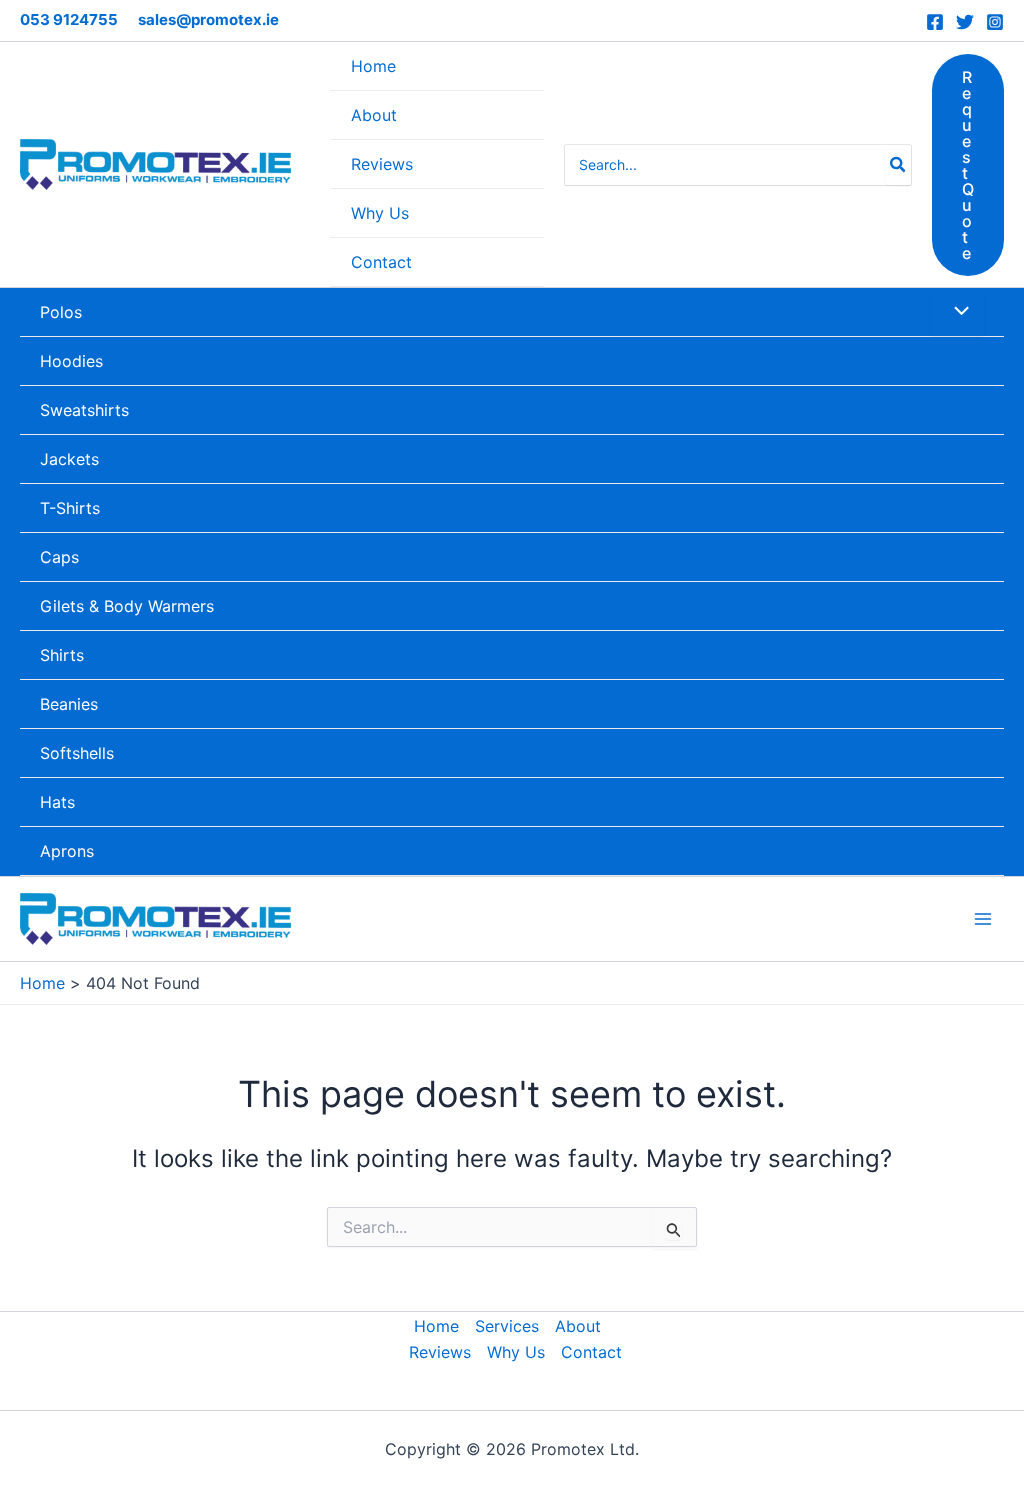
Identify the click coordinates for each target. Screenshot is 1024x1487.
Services (507, 1326)
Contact (591, 1352)
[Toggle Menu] (957, 312)
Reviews (440, 1352)
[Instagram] (995, 22)
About (578, 1326)
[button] (968, 165)
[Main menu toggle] (983, 919)
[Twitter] (965, 22)
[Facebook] (935, 22)
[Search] (898, 165)
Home (436, 1326)
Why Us (516, 1352)
